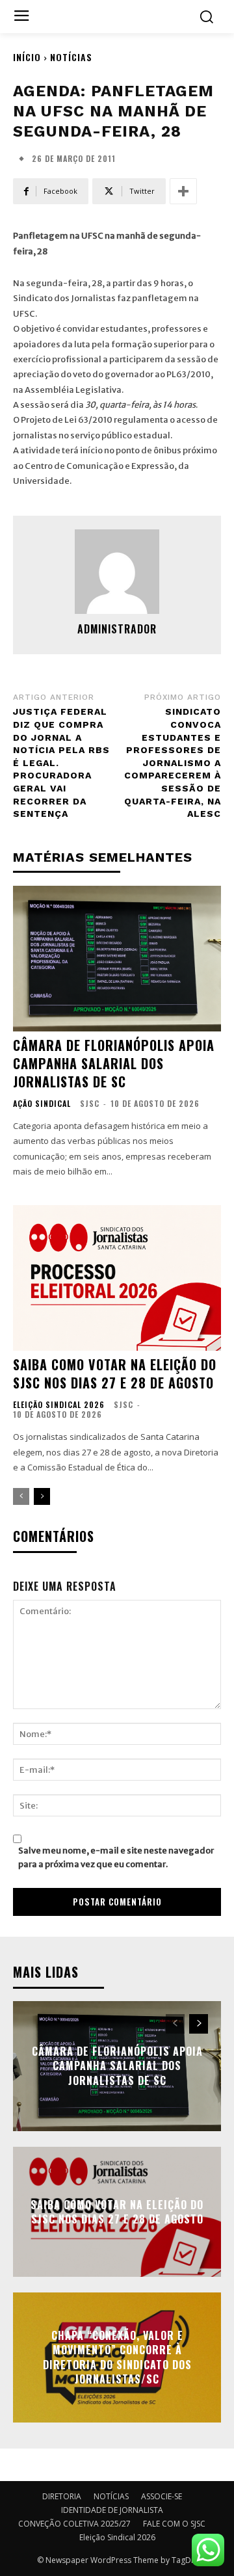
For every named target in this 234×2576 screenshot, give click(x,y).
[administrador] (117, 572)
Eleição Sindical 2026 (59, 1405)
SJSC (90, 1103)
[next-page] (42, 1496)
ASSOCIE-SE (162, 2496)
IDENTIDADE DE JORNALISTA (112, 2510)
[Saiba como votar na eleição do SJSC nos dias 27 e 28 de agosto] (117, 1278)
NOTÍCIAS (71, 57)
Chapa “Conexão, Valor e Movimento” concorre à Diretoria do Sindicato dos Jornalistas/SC (117, 2357)
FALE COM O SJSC (174, 2524)
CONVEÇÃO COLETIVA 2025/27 (74, 2524)
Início (27, 57)
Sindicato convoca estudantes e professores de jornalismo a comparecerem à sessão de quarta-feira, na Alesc (173, 763)
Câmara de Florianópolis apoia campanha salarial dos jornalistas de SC (114, 1063)
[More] (183, 191)
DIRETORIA (62, 2496)
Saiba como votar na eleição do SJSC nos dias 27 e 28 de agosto (115, 1374)
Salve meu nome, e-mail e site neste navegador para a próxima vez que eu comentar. (116, 1857)
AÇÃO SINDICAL (42, 1104)
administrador (117, 629)
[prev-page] (21, 1496)
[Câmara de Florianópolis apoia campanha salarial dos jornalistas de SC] (117, 959)
